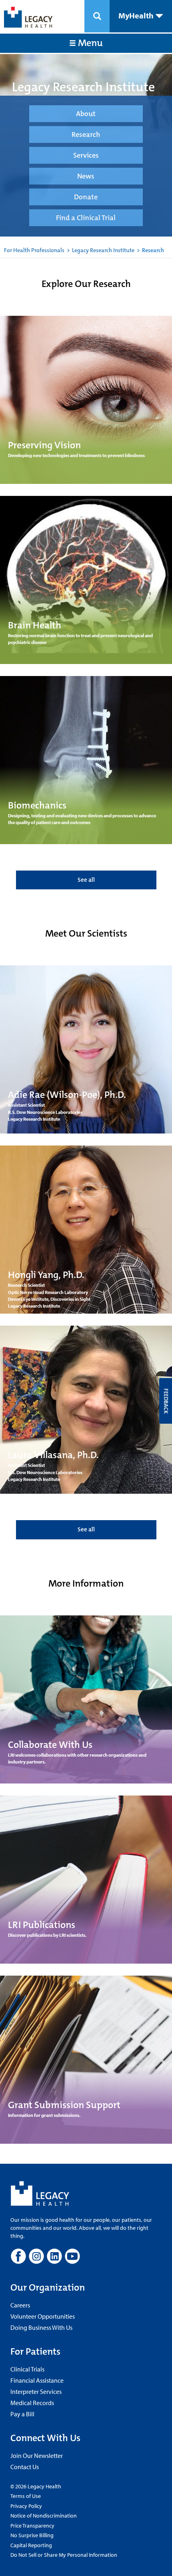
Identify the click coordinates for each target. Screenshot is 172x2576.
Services (86, 155)
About (86, 114)
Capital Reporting (31, 2545)
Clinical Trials (27, 2369)
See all (86, 880)
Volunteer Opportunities (43, 2316)
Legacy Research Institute (103, 250)
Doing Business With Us (41, 2327)
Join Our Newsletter (37, 2456)
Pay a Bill (22, 2414)
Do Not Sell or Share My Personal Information (64, 2555)
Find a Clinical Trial (86, 218)
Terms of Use (26, 2496)
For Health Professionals (34, 250)
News (86, 176)
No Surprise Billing (32, 2535)
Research (86, 134)
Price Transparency (32, 2526)
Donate (86, 197)
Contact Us (25, 2467)
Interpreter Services (36, 2391)
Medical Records (32, 2403)
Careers (20, 2305)
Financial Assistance (37, 2380)
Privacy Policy (26, 2506)
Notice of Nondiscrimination (44, 2516)
